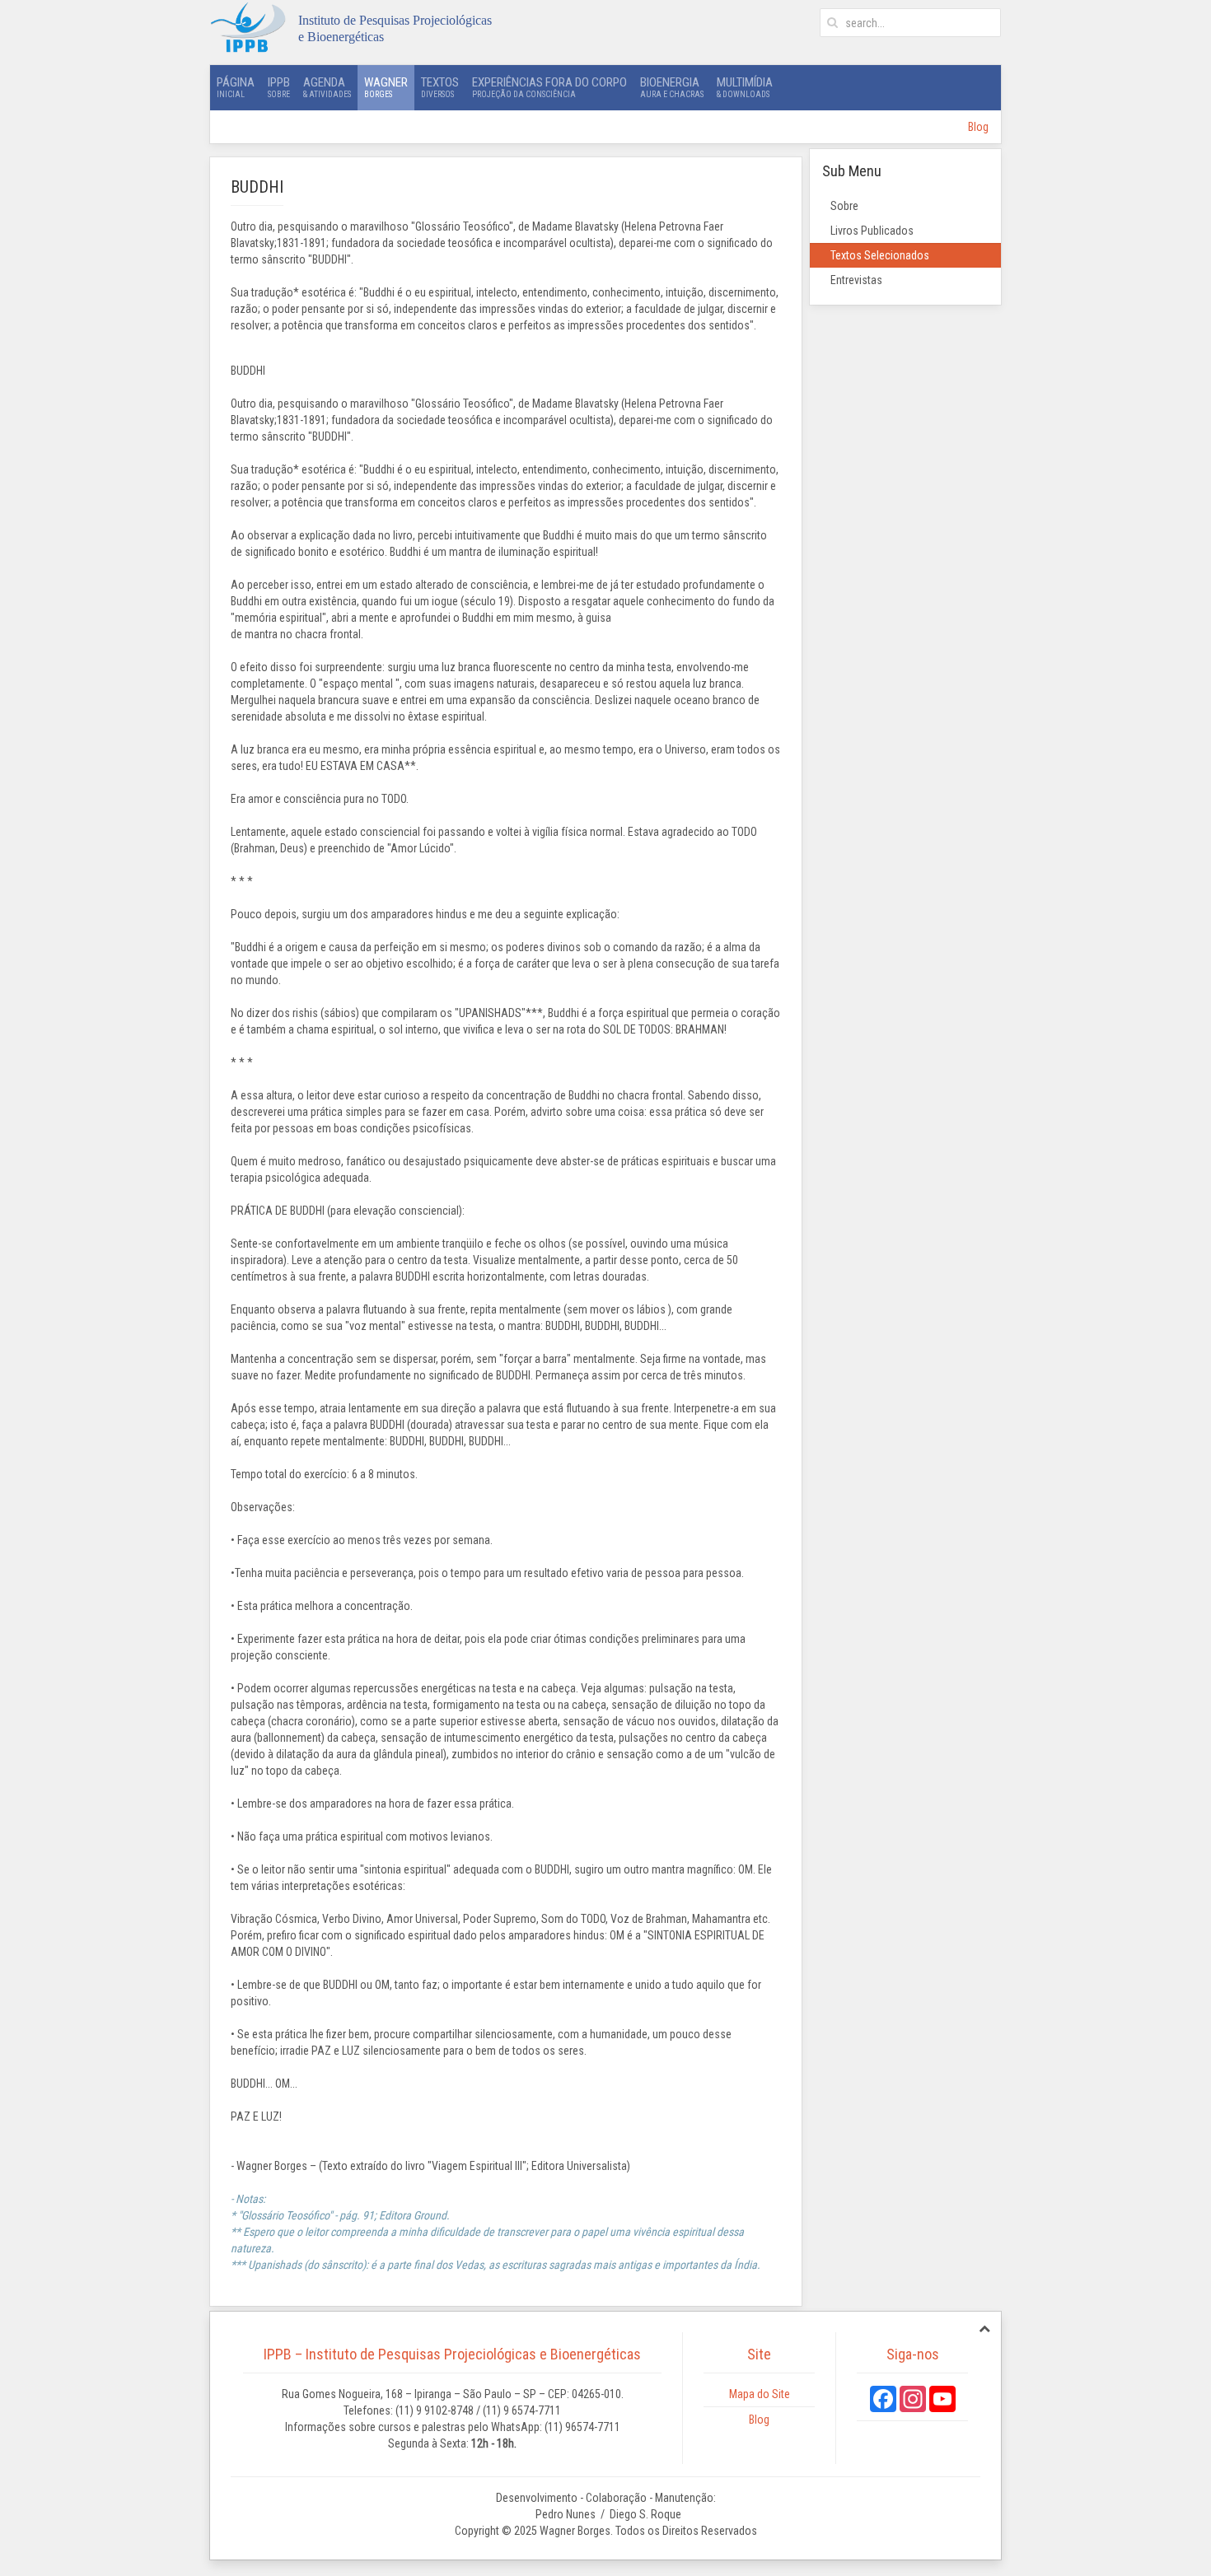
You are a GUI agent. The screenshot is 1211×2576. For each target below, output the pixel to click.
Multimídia (745, 87)
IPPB (279, 87)
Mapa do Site (760, 2394)
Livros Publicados (872, 231)
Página (236, 87)
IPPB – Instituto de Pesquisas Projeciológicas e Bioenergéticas (452, 2354)
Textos (440, 87)
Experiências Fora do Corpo (549, 87)
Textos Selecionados (880, 255)
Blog (978, 127)
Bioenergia (672, 87)
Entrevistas (856, 280)
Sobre (844, 206)
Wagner (386, 87)
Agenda (327, 87)
